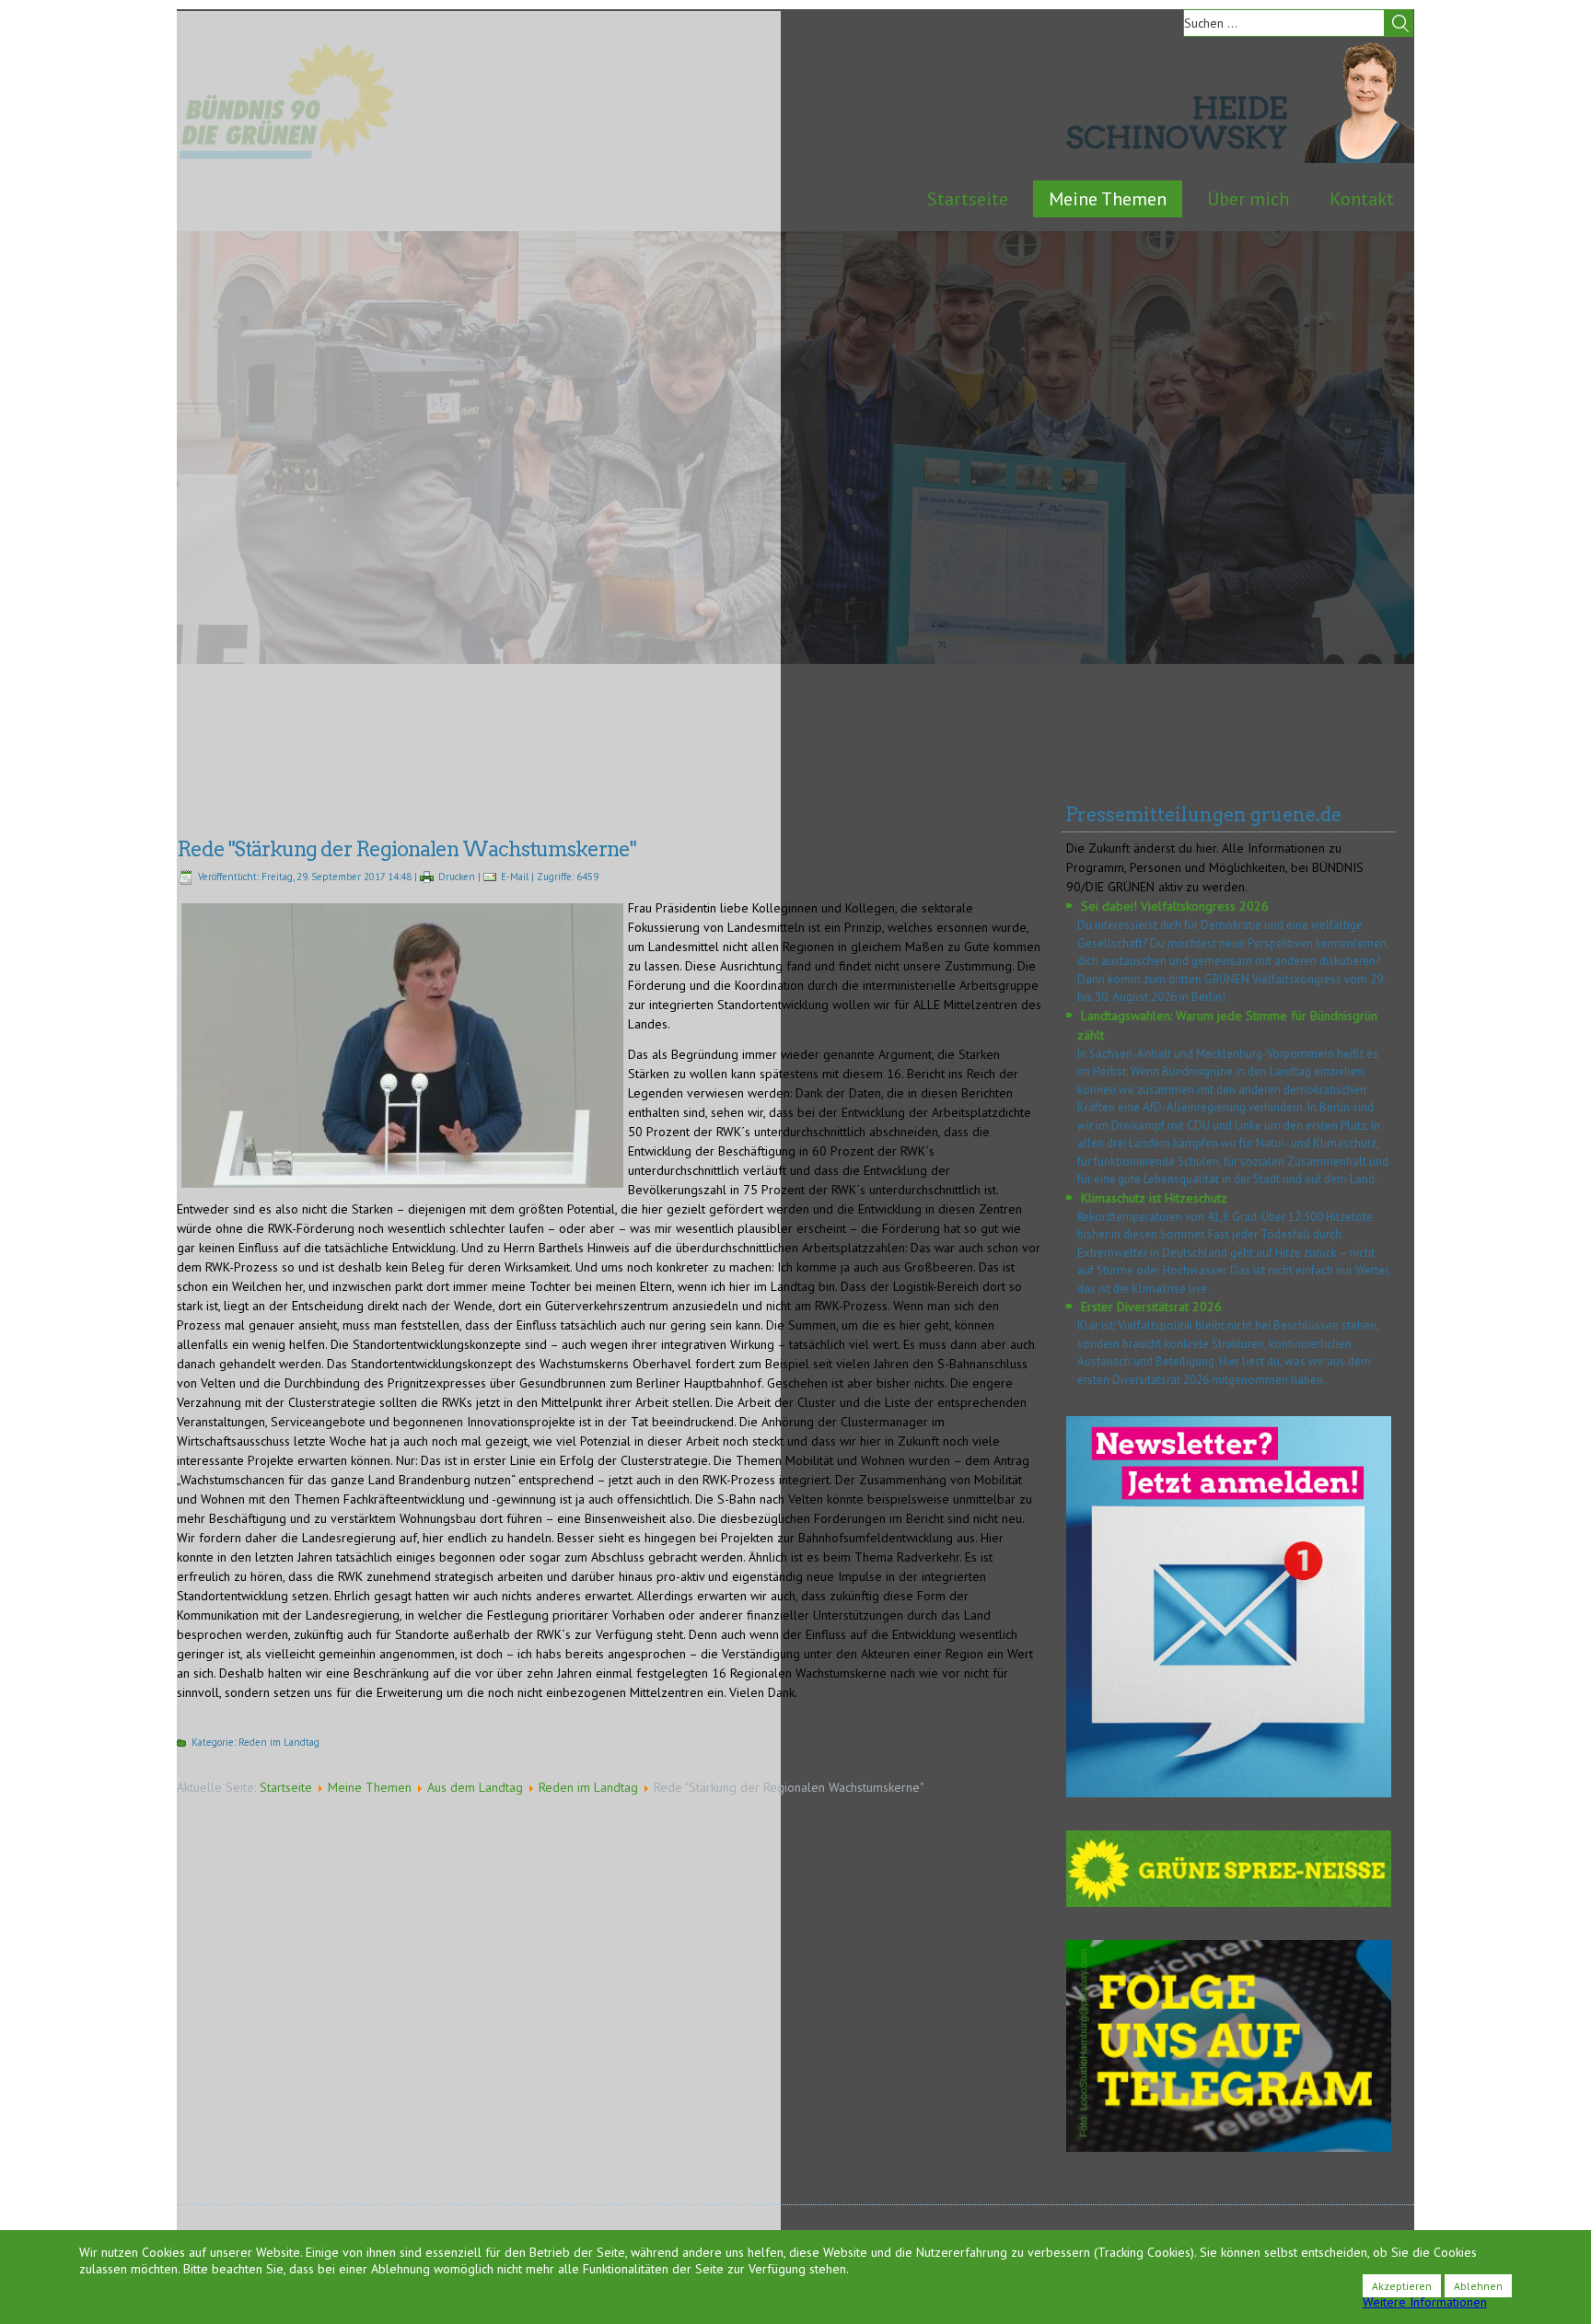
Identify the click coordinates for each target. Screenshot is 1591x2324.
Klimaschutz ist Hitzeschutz (1154, 1198)
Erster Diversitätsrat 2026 (1151, 1307)
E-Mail (515, 877)
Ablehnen (1478, 2286)
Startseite (968, 199)
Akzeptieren (1402, 2286)
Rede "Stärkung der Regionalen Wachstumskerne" (406, 849)
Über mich (1248, 199)
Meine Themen (1108, 199)
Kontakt (1362, 199)
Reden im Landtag (279, 1742)
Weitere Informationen (1425, 2302)
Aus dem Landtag (475, 1787)
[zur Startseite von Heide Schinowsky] (1359, 158)
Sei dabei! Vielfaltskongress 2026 (1175, 906)
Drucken (457, 877)
